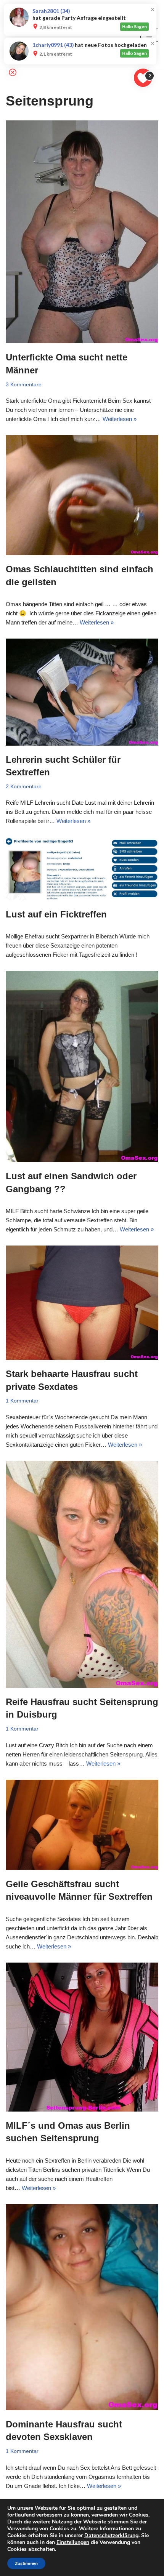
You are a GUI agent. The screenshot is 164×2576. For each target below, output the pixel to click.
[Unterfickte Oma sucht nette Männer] (82, 232)
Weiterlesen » (120, 419)
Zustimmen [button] (26, 2563)
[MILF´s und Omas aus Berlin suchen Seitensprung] (82, 2037)
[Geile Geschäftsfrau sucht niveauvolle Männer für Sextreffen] (82, 1825)
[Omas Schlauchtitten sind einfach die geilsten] (82, 495)
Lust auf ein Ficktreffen (56, 914)
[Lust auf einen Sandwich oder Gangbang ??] (82, 1066)
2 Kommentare (24, 787)
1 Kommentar (22, 1401)
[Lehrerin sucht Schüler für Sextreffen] (82, 692)
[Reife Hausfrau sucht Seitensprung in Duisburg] (82, 1574)
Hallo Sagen (134, 26)
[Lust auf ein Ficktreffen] (82, 869)
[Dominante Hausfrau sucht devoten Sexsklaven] (82, 2307)
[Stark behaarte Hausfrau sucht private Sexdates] (82, 1303)
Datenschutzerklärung (111, 2535)
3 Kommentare (24, 385)
